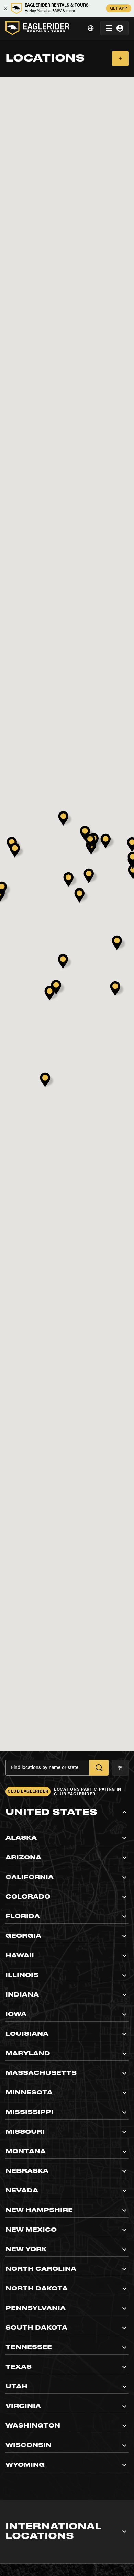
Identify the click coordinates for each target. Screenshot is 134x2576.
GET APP (119, 9)
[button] (67, 1812)
